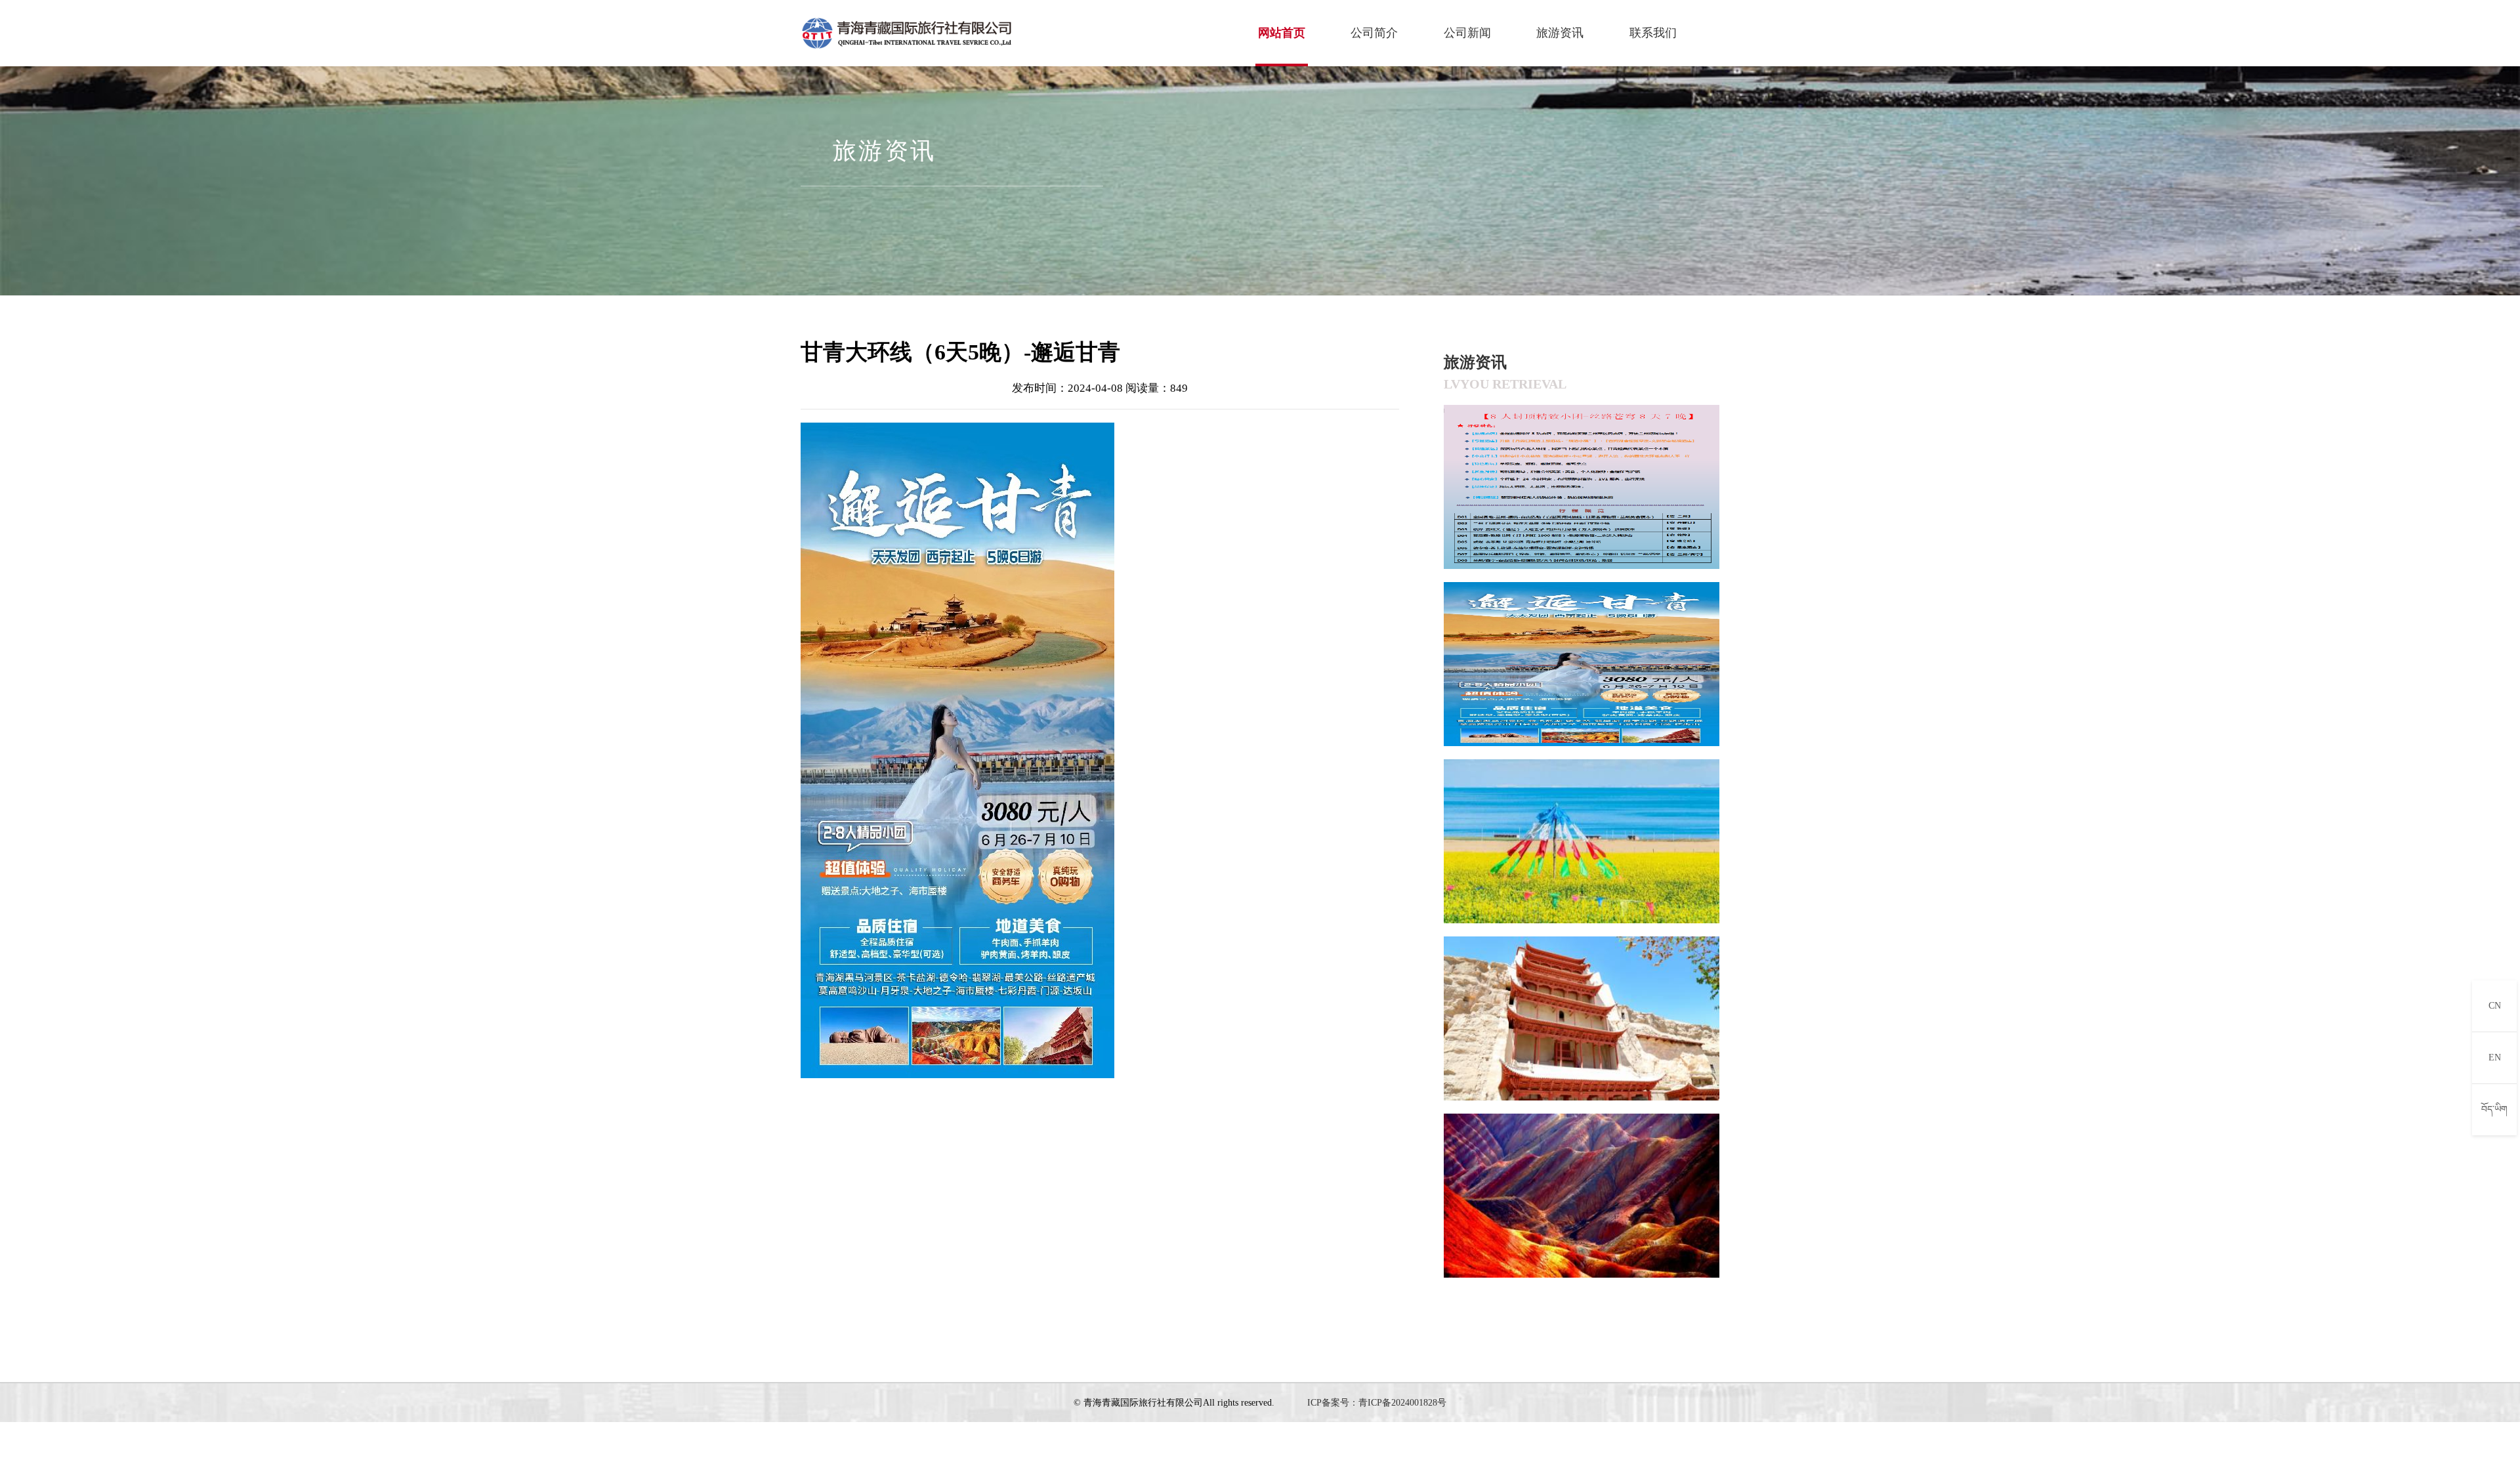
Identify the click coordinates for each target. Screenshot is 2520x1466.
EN (2495, 1058)
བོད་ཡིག (2494, 1109)
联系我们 (1653, 33)
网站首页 (1282, 33)
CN (2495, 1006)
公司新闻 (1467, 33)
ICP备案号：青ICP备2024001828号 (1377, 1403)
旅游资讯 (1560, 33)
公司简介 (1374, 33)
